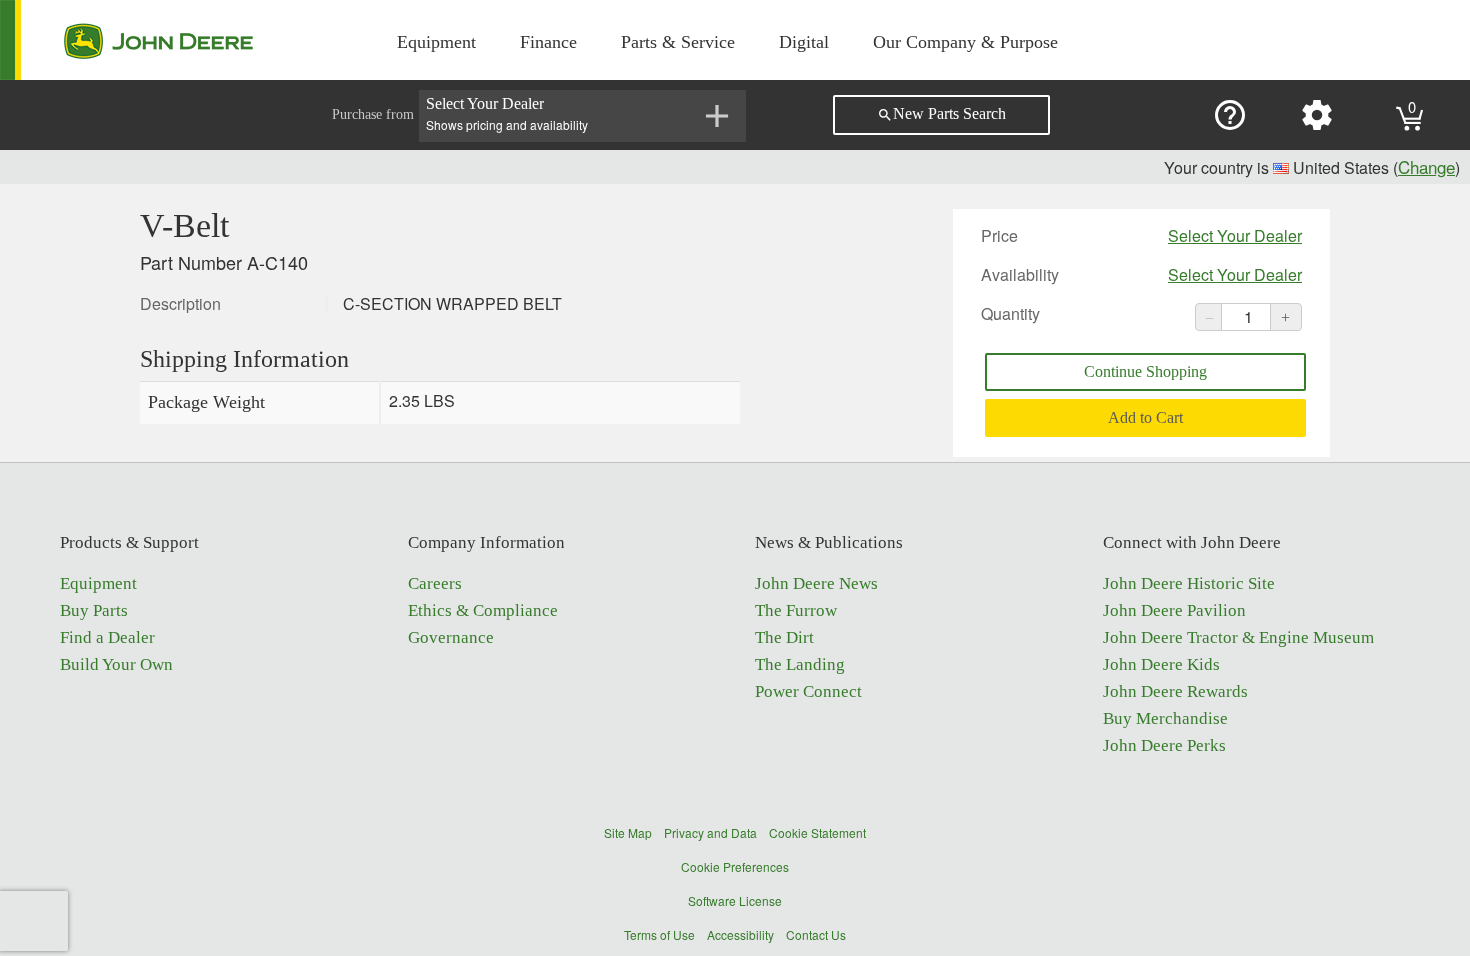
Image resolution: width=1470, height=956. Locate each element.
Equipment (436, 42)
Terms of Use (659, 934)
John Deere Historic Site (1189, 583)
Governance (451, 637)
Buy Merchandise (1165, 718)
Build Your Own (116, 664)
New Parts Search (941, 114)
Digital (804, 42)
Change (1426, 166)
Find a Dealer (107, 637)
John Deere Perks (1164, 745)
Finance (548, 42)
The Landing (800, 664)
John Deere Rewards (1175, 691)
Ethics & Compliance (483, 610)
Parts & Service (678, 42)
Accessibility (740, 934)
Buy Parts (94, 610)
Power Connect (808, 691)
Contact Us (816, 934)
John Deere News (816, 583)
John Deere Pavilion (1174, 610)
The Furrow (796, 610)
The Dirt (784, 637)
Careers (435, 583)
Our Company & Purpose (965, 42)
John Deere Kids (1161, 664)
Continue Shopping (1145, 371)
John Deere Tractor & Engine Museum (1238, 637)
